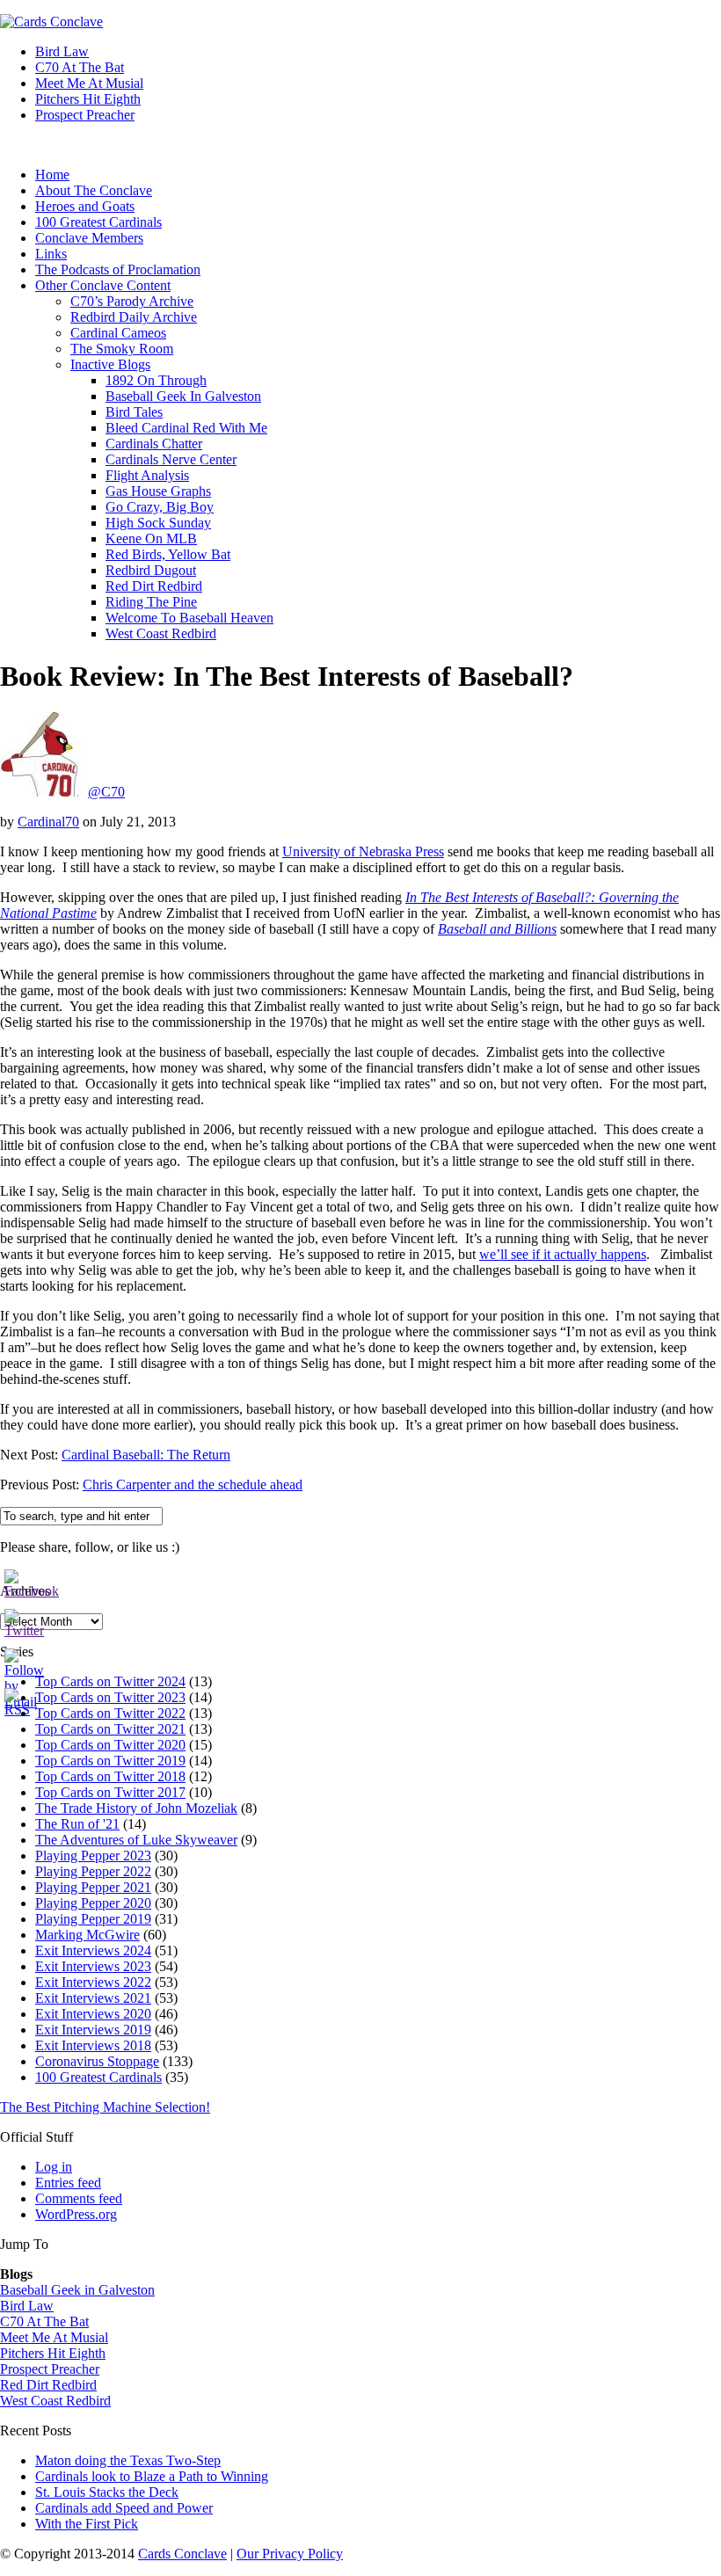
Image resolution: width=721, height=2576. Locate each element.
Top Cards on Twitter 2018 (110, 1776)
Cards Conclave (182, 2554)
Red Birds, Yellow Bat (168, 554)
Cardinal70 (48, 822)
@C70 (106, 792)
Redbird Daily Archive (134, 317)
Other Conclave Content (103, 285)
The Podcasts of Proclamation (118, 269)
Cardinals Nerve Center (171, 459)
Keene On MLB (151, 538)
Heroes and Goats (85, 206)
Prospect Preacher (85, 115)
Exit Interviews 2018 (93, 2045)
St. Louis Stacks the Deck (107, 2492)
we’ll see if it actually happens (563, 1254)
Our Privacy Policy (290, 2554)
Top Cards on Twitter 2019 (110, 1761)
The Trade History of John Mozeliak (136, 1808)
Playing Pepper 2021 (93, 1887)
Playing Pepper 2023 (93, 1856)
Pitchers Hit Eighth (88, 99)
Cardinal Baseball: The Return (146, 1455)
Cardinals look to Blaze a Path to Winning (152, 2476)
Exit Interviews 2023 (93, 1966)
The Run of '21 (77, 1824)
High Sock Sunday (158, 523)
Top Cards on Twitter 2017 (110, 1792)
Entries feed (68, 2183)
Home (52, 175)
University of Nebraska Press (363, 851)
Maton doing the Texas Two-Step (128, 2460)
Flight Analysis (147, 475)
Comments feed (79, 2198)
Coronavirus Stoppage (97, 2061)
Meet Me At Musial (89, 83)
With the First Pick (87, 2524)
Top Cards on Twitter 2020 (110, 1745)
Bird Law (62, 51)
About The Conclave (94, 190)
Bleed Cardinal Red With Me (186, 428)
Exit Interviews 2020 (93, 2014)
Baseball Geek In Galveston (183, 396)
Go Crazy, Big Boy (160, 507)
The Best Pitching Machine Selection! (105, 2107)
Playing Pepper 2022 (93, 1871)
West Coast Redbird (161, 633)
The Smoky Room (122, 349)
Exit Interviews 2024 (93, 1950)
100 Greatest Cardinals (98, 222)
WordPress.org (76, 2214)
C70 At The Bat (80, 67)
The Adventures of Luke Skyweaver (136, 1840)
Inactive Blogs (110, 364)
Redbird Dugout (151, 570)
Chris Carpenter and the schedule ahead (193, 1484)
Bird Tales (134, 412)
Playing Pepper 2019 (93, 1919)
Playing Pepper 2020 (93, 1903)
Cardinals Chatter (154, 444)
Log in (54, 2167)
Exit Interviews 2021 (93, 1998)
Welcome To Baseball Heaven (189, 618)
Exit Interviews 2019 (93, 2030)
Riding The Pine (151, 602)
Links (51, 254)
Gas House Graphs (158, 491)
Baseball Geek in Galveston (77, 2290)
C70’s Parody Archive (132, 301)
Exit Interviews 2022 (93, 1982)
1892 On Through (156, 380)
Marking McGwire (87, 1935)
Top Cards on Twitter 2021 (110, 1729)
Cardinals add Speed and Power (124, 2508)
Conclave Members (89, 238)
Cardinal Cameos (118, 333)
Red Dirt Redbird (154, 586)
